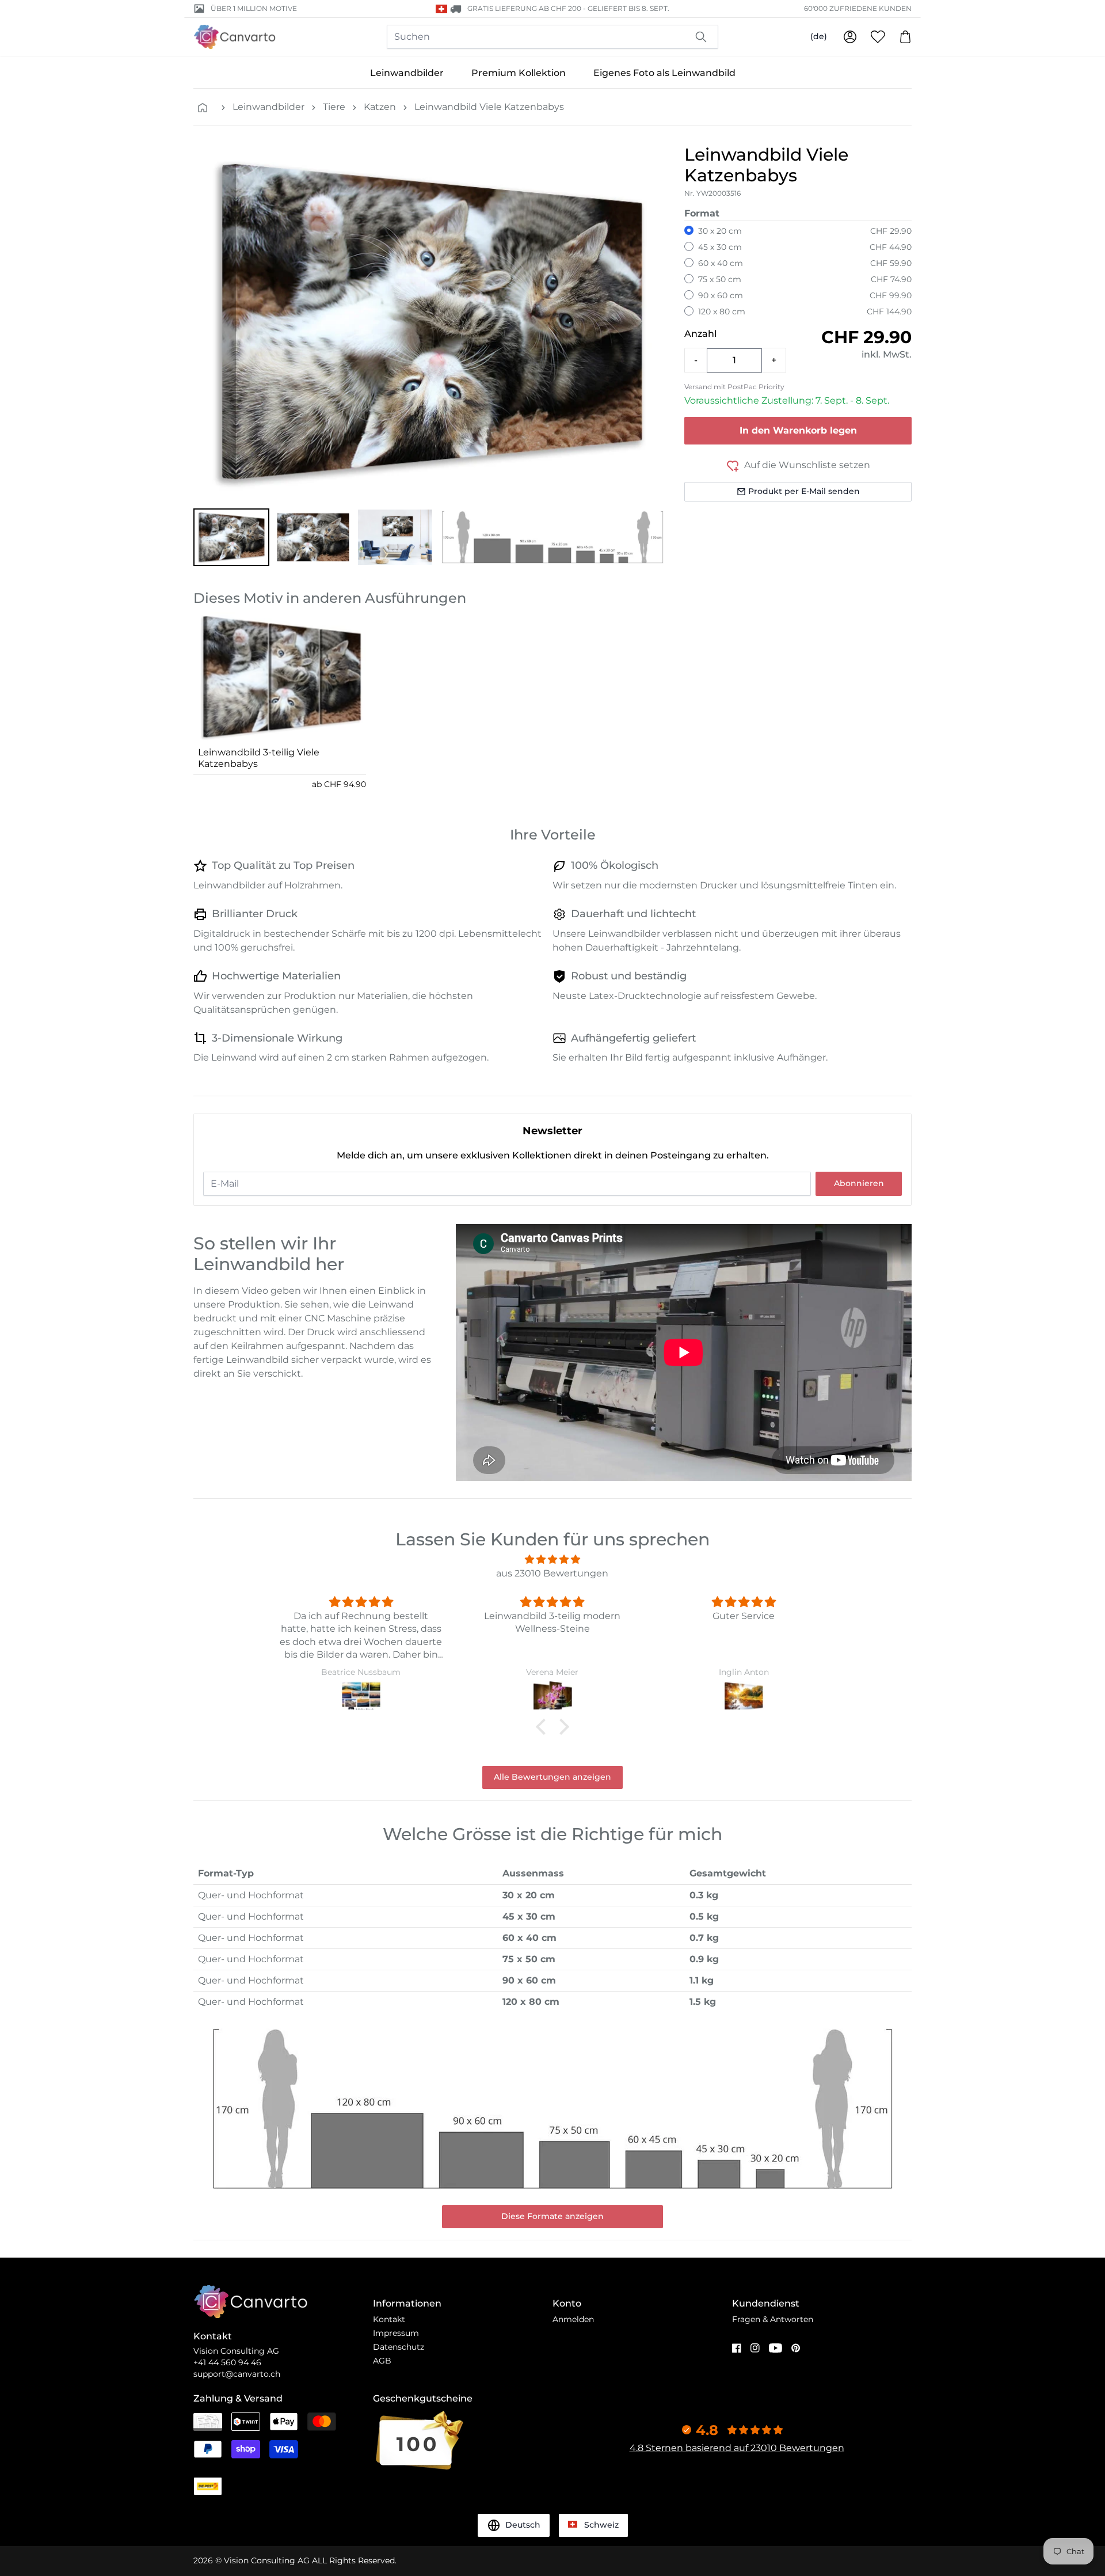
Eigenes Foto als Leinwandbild (664, 73)
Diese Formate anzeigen (552, 2216)
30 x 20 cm (720, 231)
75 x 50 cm (720, 279)
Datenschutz (399, 2347)
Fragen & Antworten (773, 2319)
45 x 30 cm (720, 247)
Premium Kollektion (519, 73)
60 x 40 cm (721, 263)
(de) (819, 36)
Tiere (334, 107)
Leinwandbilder (407, 73)
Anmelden (573, 2319)
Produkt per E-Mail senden (804, 491)
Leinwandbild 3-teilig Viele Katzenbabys (259, 758)
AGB (382, 2361)
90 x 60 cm (721, 295)
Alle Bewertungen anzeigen (552, 1777)
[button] (231, 537)
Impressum (396, 2333)
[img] (552, 1559)
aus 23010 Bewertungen (552, 1573)
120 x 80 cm (722, 311)
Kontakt (389, 2319)
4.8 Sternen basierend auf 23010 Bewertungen (737, 2448)
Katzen (380, 107)
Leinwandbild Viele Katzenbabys (489, 107)
